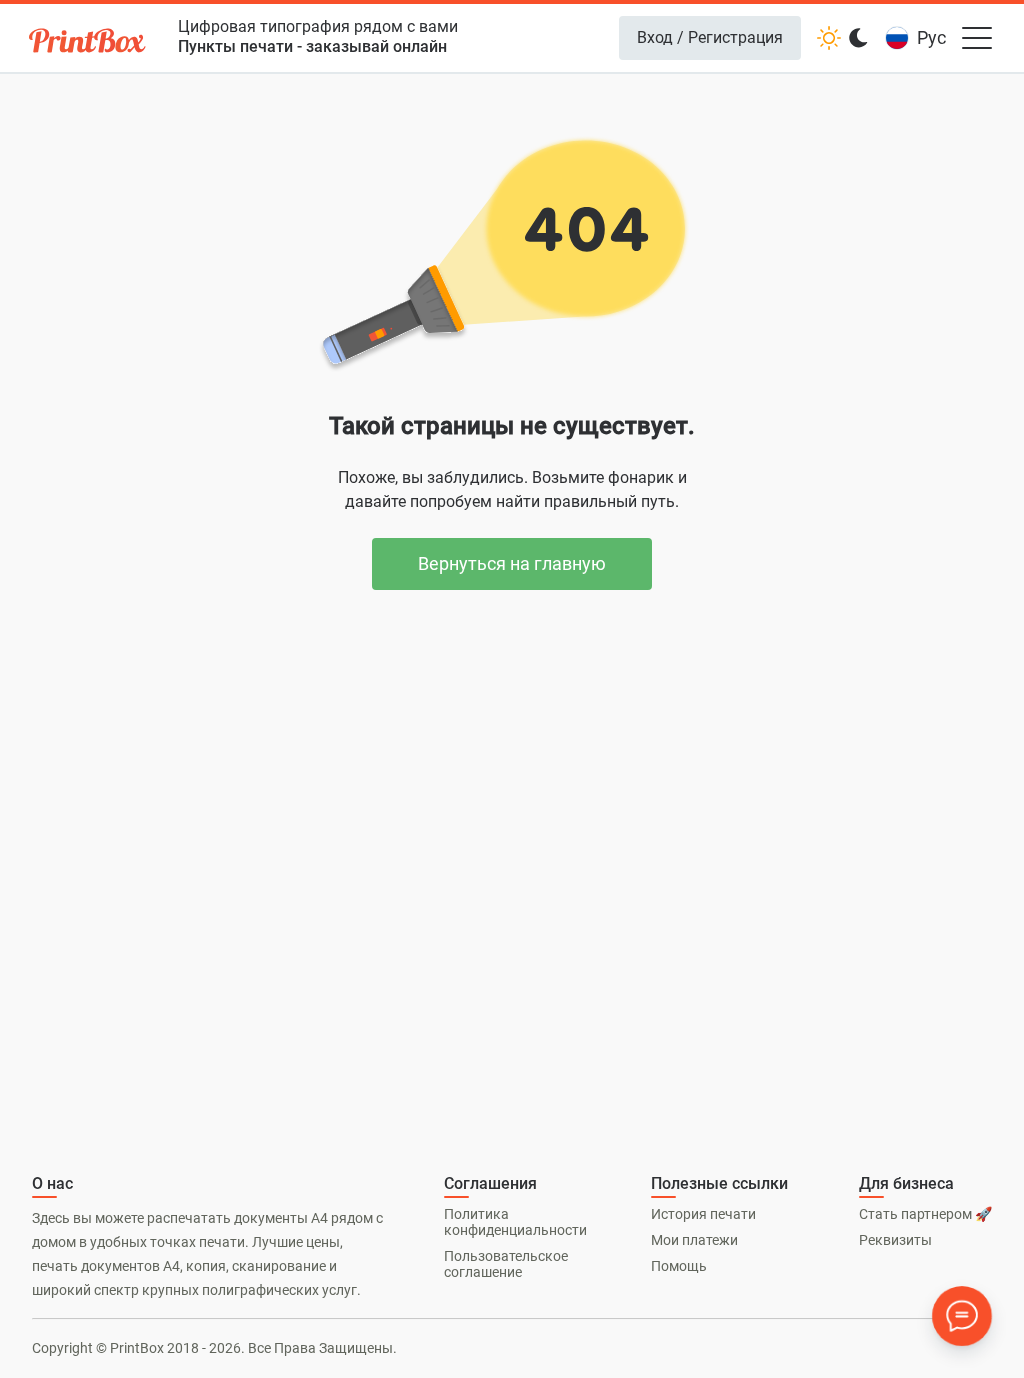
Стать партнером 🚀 (925, 1214)
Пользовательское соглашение (506, 1264)
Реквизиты (895, 1240)
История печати (703, 1214)
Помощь (679, 1266)
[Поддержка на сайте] (962, 1316)
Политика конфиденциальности (515, 1222)
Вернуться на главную (512, 563)
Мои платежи (694, 1240)
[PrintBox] (89, 43)
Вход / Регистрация (710, 37)
